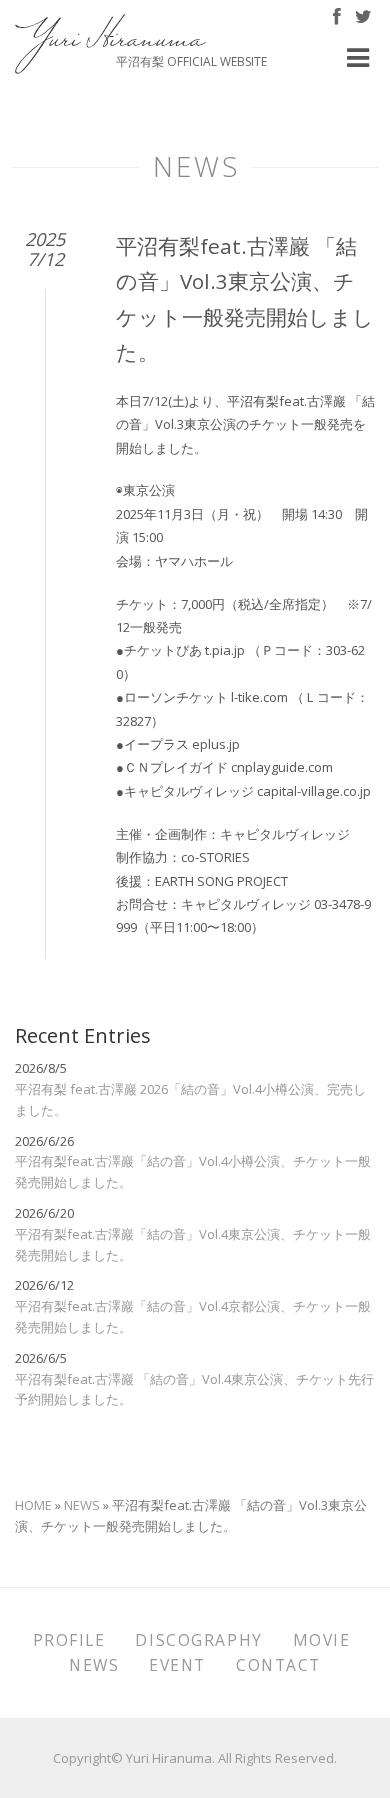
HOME (33, 1505)
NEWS (82, 1505)
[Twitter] (363, 18)
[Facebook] (337, 18)
